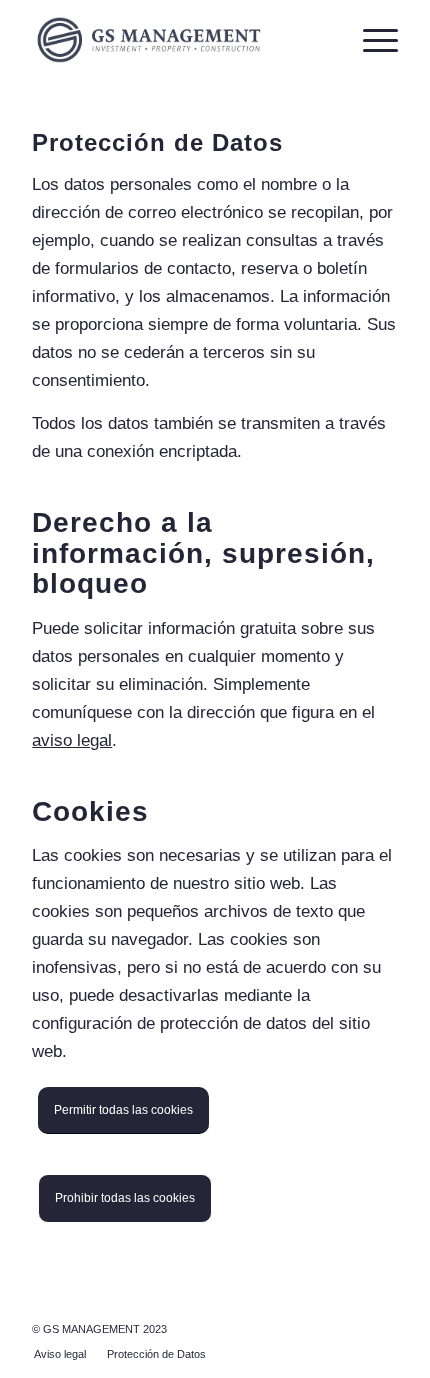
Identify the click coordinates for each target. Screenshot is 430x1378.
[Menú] (370, 40)
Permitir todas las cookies (123, 1110)
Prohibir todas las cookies (125, 1198)
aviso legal (72, 740)
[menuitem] (60, 1354)
